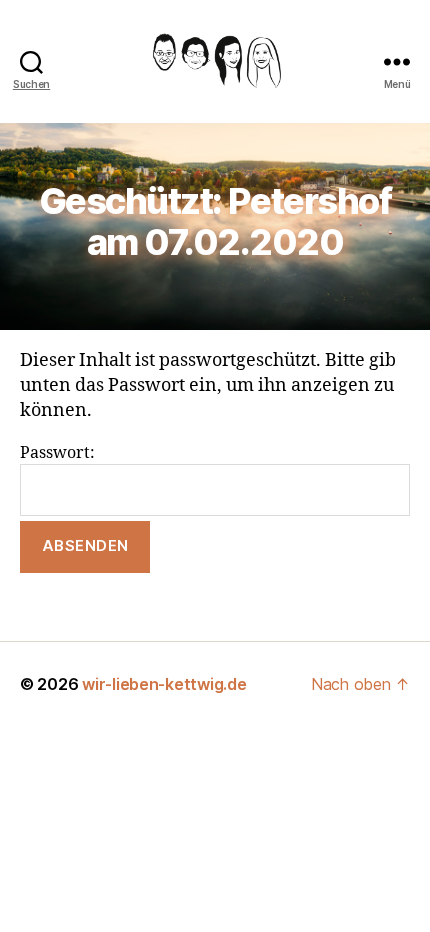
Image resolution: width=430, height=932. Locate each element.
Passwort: (57, 453)
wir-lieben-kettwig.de (164, 684)
